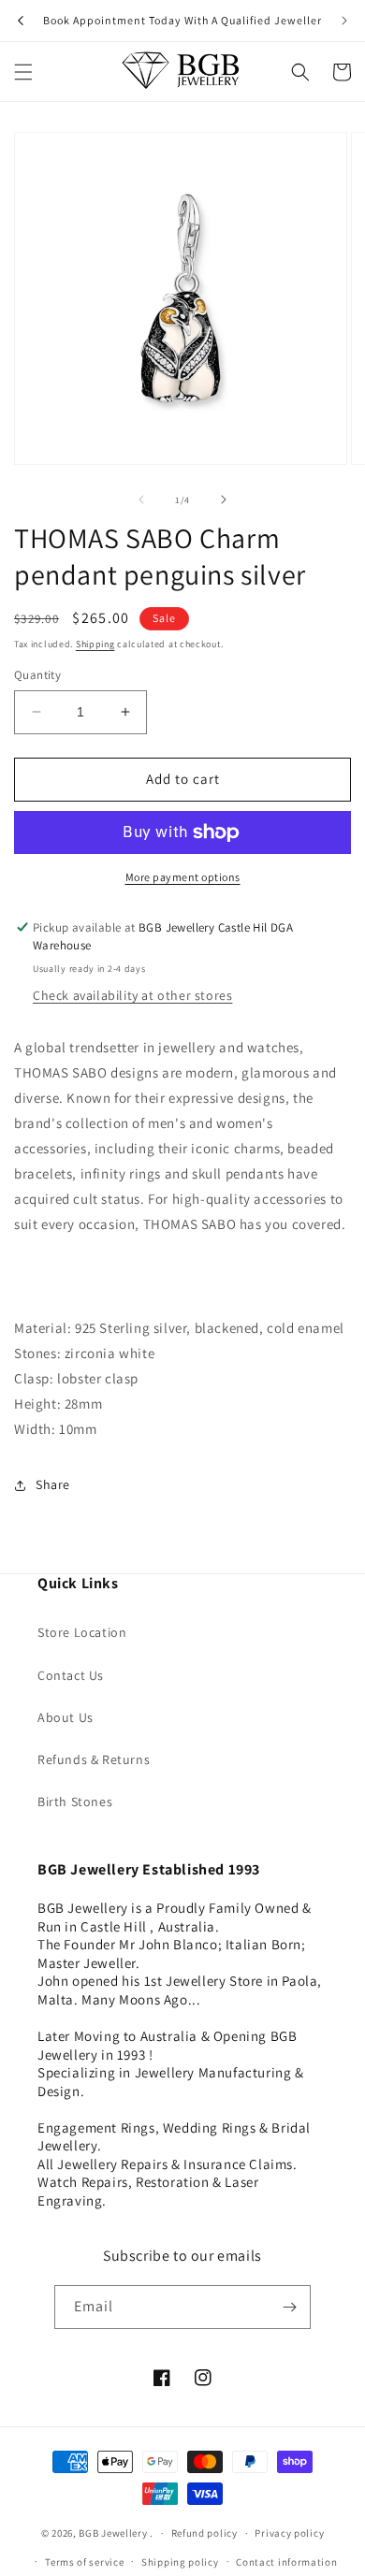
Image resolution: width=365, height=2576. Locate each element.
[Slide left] (141, 499)
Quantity (37, 675)
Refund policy (204, 2533)
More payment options (183, 877)
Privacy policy (289, 2533)
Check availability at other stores (132, 995)
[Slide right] (224, 499)
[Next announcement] (344, 21)
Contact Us (71, 1675)
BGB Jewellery (113, 2533)
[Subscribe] (289, 2307)
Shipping (95, 644)
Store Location (82, 1632)
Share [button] (53, 1484)
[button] (23, 72)
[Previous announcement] (21, 21)
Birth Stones (75, 1802)
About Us (66, 1717)
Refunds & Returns (94, 1759)
